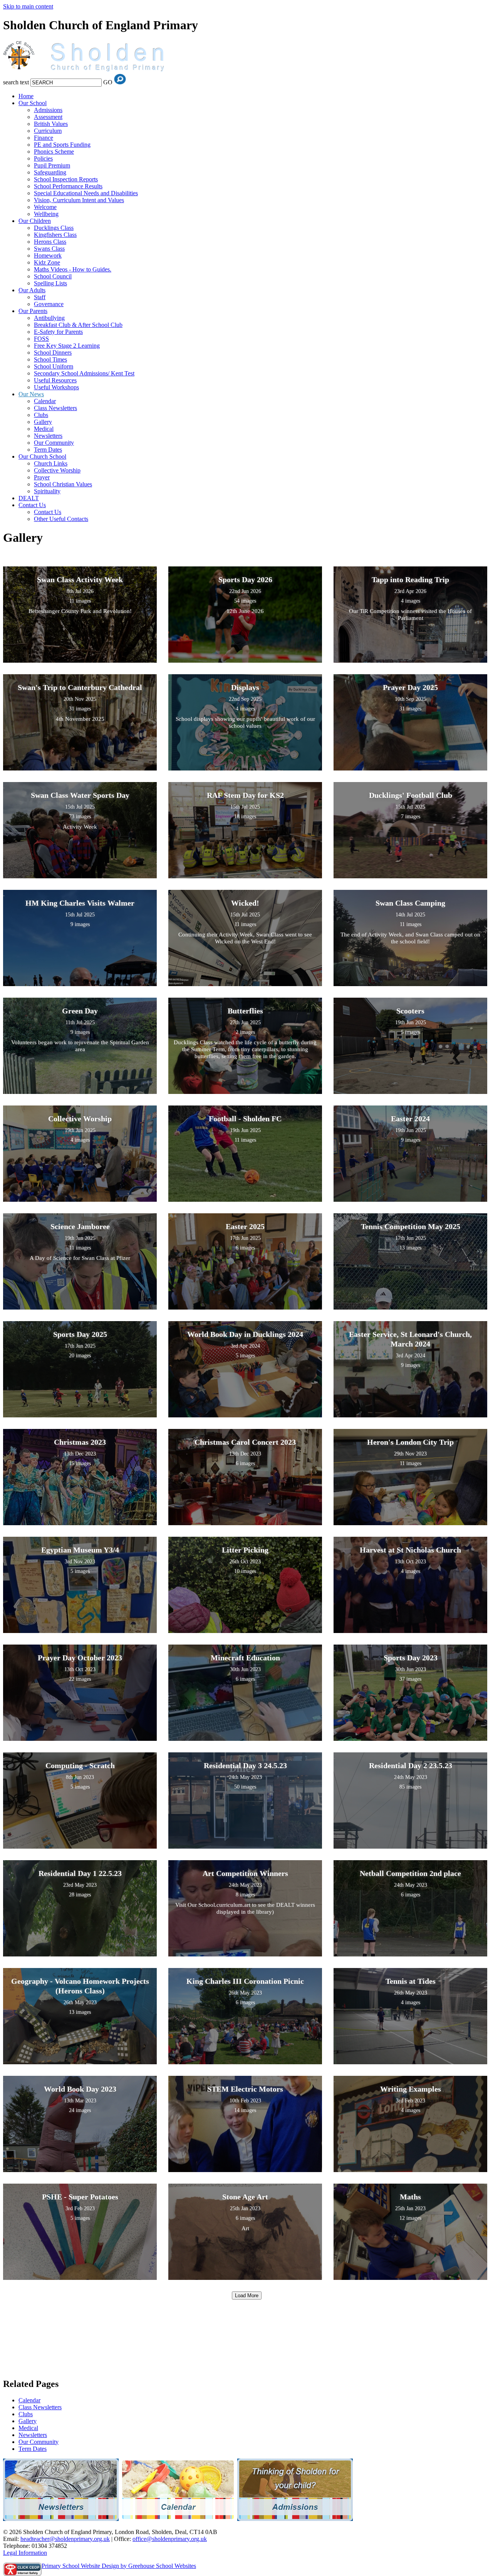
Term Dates (48, 450)
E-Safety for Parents (58, 332)
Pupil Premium (52, 165)
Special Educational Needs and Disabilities (86, 193)
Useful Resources (55, 380)
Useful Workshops (56, 387)
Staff (40, 297)
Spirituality (47, 491)
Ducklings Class (54, 228)
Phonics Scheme (54, 152)
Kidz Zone (47, 262)
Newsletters (48, 436)
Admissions (48, 110)
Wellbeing (46, 214)
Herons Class (50, 242)
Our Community (54, 443)
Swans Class (49, 249)
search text (16, 82)
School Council (53, 276)
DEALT (29, 498)
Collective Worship (57, 470)
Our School (33, 103)
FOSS (41, 339)
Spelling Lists (50, 283)
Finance (44, 138)
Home (26, 96)
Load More (247, 2295)
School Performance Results (68, 186)
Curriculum (48, 131)
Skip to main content (28, 6)
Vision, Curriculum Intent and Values (79, 200)
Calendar (45, 401)
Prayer (42, 477)
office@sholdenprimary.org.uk (170, 2539)
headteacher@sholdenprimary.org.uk (65, 2539)
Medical (44, 429)
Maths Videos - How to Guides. (73, 269)
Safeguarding (50, 172)
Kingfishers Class (55, 235)
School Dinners (53, 353)
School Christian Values (63, 484)
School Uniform (54, 366)
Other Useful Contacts (61, 519)
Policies (43, 158)
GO (108, 82)
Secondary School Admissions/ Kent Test (84, 373)
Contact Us (32, 505)
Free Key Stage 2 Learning (67, 346)
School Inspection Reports (66, 179)
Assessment (48, 117)
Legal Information (25, 2553)
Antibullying (49, 318)
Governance (49, 304)
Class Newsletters (55, 408)
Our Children (35, 221)
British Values (51, 124)
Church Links (51, 463)
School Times (50, 359)
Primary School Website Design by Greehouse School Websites (119, 2566)
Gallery (43, 422)
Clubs (41, 415)
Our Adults (32, 290)
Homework (48, 255)
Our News (31, 394)
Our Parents (33, 311)
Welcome (45, 207)
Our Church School (42, 456)
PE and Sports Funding (62, 145)
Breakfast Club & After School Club (78, 325)
